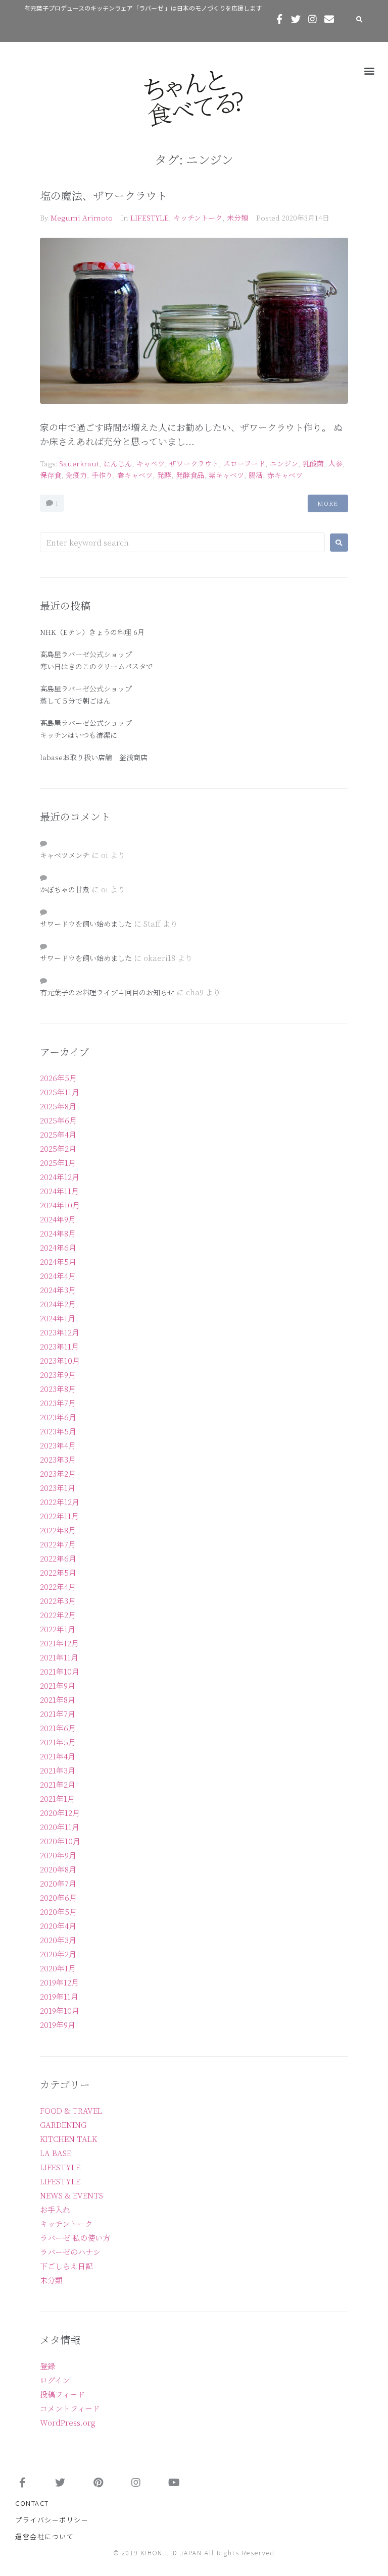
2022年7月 (58, 1544)
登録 (47, 2366)
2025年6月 (58, 1120)
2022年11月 (59, 1516)
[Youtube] (174, 2483)
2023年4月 (58, 1445)
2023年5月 (58, 1431)
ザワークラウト (194, 463)
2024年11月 (59, 1191)
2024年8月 (58, 1233)
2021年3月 (58, 1770)
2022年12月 (60, 1502)
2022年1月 (58, 1629)
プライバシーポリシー (52, 2520)
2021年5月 (58, 1742)
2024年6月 (58, 1247)
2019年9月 (58, 2025)
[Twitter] (296, 19)
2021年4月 (58, 1756)
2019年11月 (59, 1996)
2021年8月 (58, 1700)
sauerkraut (79, 463)
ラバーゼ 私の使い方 (75, 2238)
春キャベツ (135, 475)
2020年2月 (58, 1954)
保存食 (51, 475)
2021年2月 (58, 1784)
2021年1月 (57, 1799)
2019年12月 (59, 1982)
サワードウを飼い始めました (86, 924)
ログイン (55, 2380)
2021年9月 (58, 1685)
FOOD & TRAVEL (71, 2110)
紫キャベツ (226, 475)
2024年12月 (60, 1177)
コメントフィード (70, 2408)
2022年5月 (58, 1572)
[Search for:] (182, 542)
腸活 (256, 475)
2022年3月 (58, 1601)
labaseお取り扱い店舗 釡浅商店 (94, 757)
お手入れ (55, 2209)
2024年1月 (58, 1318)
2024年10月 (60, 1205)
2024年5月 (58, 1262)
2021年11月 (59, 1657)
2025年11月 (60, 1092)
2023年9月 (58, 1375)
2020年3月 (58, 1940)
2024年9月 (58, 1219)
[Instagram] (312, 19)
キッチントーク (198, 218)
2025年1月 (58, 1163)
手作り (102, 475)
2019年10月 (60, 2010)
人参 (335, 463)
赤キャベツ (285, 475)
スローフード (244, 463)
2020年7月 (58, 1883)
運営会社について (44, 2536)
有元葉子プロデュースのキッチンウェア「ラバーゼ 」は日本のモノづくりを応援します (143, 8)
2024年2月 (58, 1304)
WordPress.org (68, 2422)
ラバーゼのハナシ (70, 2252)
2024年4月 (58, 1276)
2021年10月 (60, 1671)
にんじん (118, 463)
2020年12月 (60, 1813)
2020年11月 (60, 1827)
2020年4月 (58, 1926)
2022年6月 (58, 1558)
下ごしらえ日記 (66, 2266)
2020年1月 (58, 1968)
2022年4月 (58, 1587)
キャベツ (151, 463)
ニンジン (284, 463)
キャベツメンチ (65, 855)
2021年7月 (58, 1714)
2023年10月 (60, 1360)
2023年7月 (58, 1403)
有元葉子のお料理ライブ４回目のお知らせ (107, 992)
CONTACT (32, 2503)
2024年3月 (58, 1290)
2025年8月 (58, 1106)
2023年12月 (60, 1332)
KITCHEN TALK (68, 2139)
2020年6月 (58, 1897)
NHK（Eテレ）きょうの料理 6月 (92, 632)
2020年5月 (58, 1912)
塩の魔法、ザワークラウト (104, 195)
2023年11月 (59, 1346)
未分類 (237, 218)
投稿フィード (62, 2394)
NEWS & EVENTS (71, 2195)
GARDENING (63, 2125)
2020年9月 (58, 1855)
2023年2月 (58, 1473)
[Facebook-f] (279, 19)
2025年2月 (58, 1148)
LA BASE (56, 2153)
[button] (370, 70)
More (328, 503)
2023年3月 (58, 1459)
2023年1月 (58, 1488)
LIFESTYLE (150, 218)
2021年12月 (59, 1643)
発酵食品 (190, 475)
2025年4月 (58, 1134)
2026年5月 (58, 1078)
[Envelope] (329, 19)
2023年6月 (58, 1417)
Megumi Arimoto (82, 218)
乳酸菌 (313, 463)
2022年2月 (58, 1615)
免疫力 (76, 475)
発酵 (164, 475)
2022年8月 (58, 1530)
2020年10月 (60, 1841)
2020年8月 (58, 1869)
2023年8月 (58, 1389)
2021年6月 (58, 1728)
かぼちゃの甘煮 (65, 889)
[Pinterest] (98, 2483)
